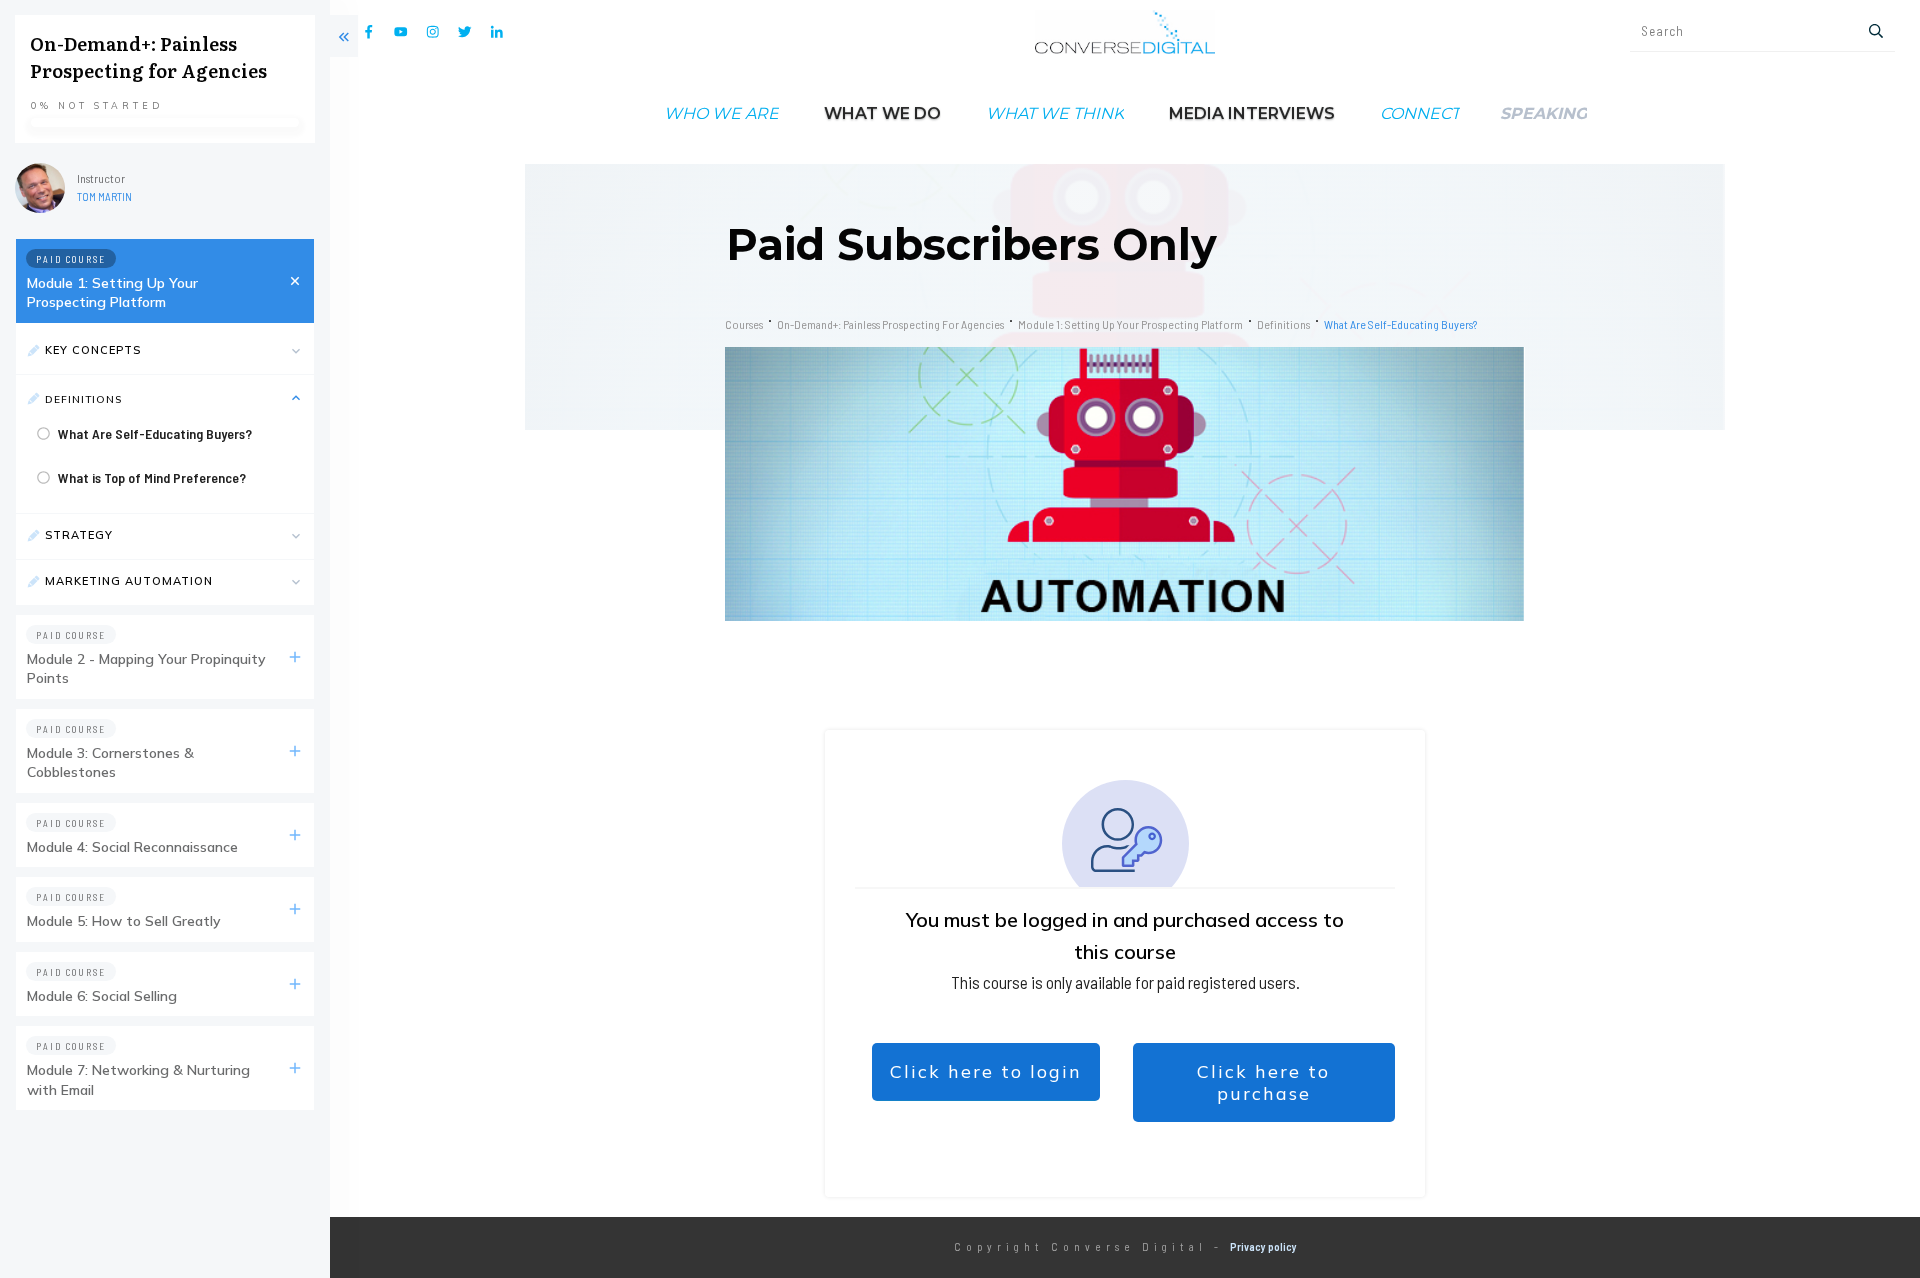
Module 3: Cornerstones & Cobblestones (110, 763)
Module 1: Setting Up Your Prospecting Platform (112, 293)
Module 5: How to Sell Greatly (124, 921)
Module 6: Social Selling (102, 996)
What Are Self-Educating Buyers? (155, 433)
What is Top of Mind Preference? (152, 477)
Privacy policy (1263, 1246)
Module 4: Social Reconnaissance (132, 847)
